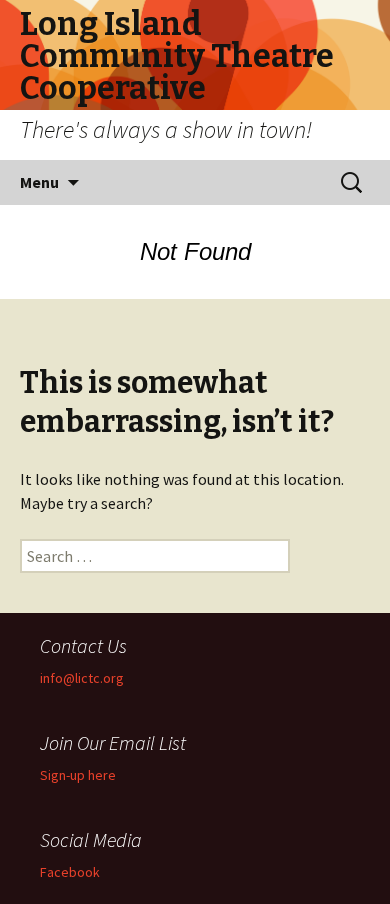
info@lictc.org (82, 678)
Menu (39, 182)
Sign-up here (78, 775)
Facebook (70, 872)
